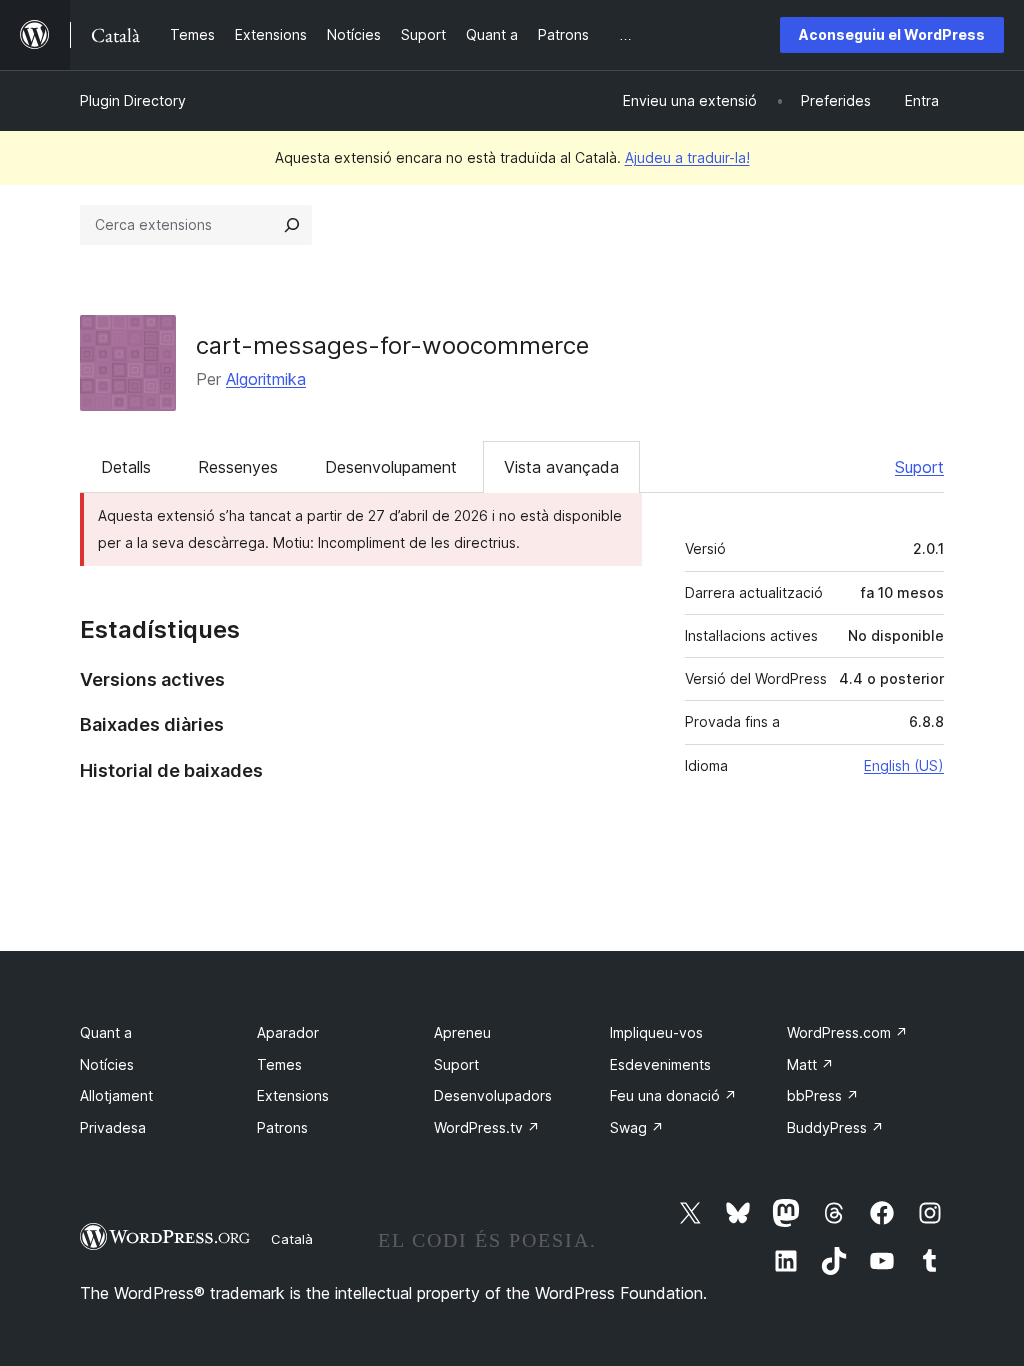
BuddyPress (835, 1127)
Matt (810, 1064)
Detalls (126, 467)
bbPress (823, 1095)
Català (292, 1239)
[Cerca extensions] (292, 225)
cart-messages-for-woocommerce (392, 345)
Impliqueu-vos (656, 1032)
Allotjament (116, 1095)
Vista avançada (561, 467)
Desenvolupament (391, 467)
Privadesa (113, 1127)
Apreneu (462, 1032)
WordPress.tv (487, 1127)
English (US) (904, 765)
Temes (279, 1064)
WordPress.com (847, 1032)
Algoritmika (266, 379)
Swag (637, 1127)
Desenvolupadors (493, 1095)
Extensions (293, 1095)
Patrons (282, 1127)
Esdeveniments (660, 1064)
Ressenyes (238, 467)
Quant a (106, 1032)
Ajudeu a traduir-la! (687, 157)
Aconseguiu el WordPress (892, 34)
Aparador (288, 1032)
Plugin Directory (133, 100)
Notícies (107, 1064)
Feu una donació (673, 1095)
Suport (919, 467)
